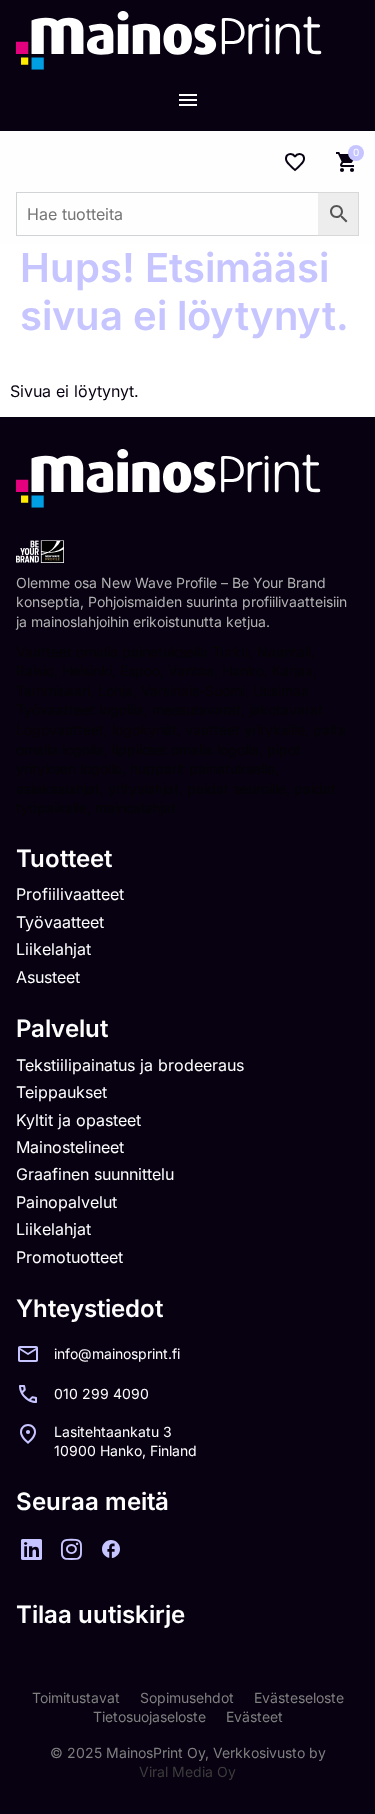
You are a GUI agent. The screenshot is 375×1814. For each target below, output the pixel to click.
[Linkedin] (31, 1549)
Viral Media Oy (187, 1771)
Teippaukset (61, 1092)
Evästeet (254, 1716)
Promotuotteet (69, 1257)
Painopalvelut (66, 1202)
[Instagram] (71, 1549)
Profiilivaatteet (70, 894)
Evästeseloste (299, 1697)
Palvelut (62, 1028)
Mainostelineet (70, 1147)
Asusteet (48, 977)
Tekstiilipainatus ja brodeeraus (130, 1065)
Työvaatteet (60, 922)
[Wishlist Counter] (295, 162)
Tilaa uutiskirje (100, 1614)
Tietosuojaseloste (149, 1716)
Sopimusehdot (187, 1697)
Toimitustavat (76, 1697)
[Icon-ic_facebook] (111, 1549)
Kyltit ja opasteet (78, 1120)
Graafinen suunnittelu (95, 1174)
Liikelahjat (53, 949)
